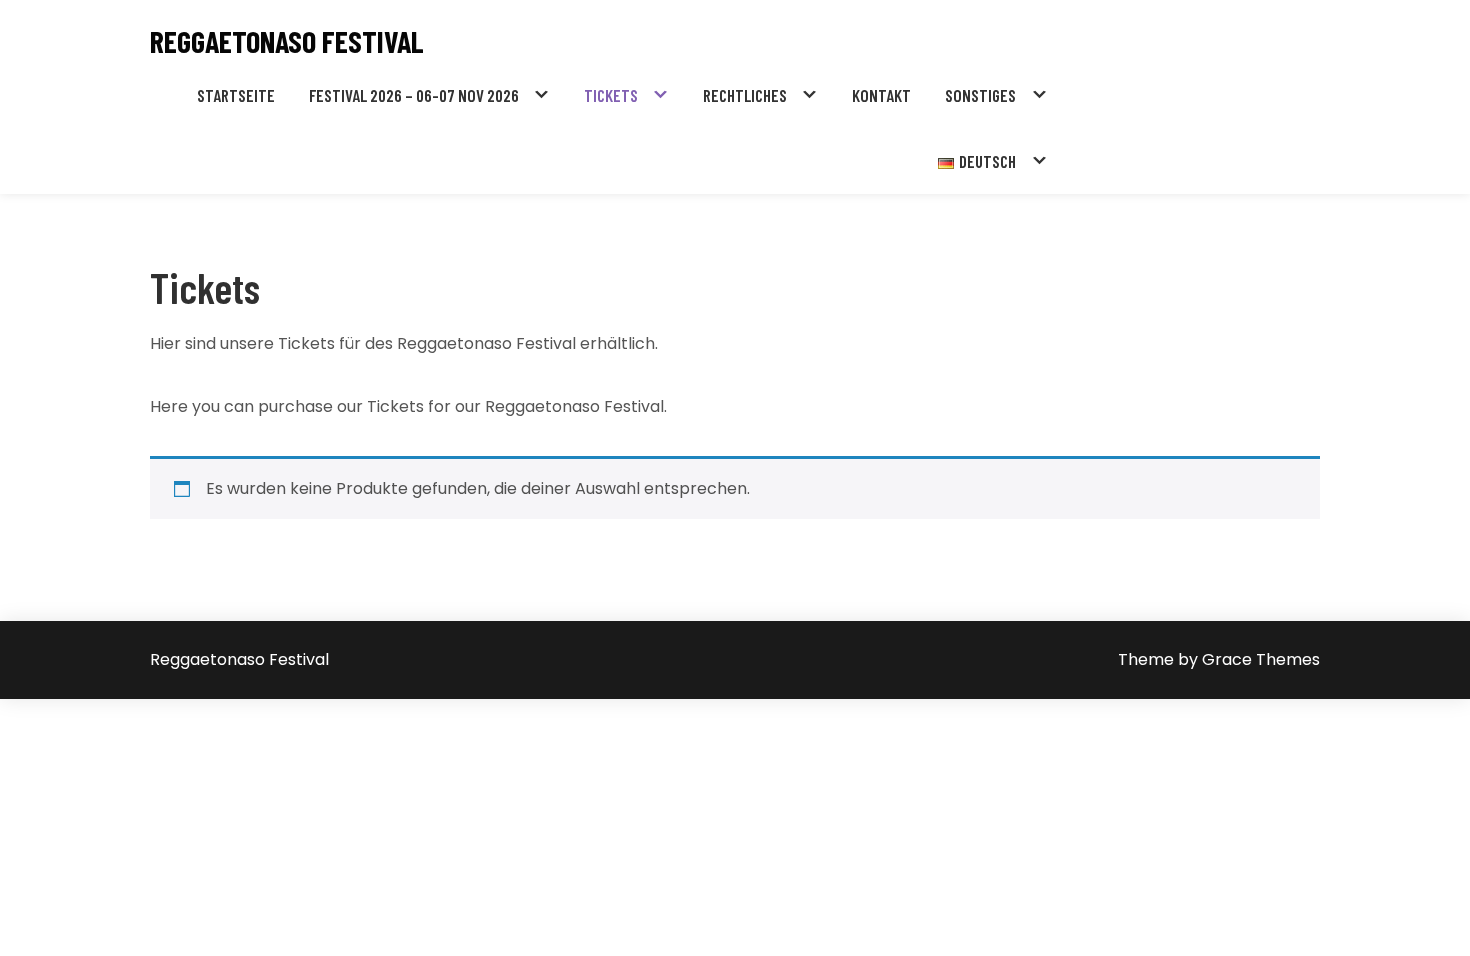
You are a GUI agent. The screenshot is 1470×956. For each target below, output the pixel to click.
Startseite (236, 95)
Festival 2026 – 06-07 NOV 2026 (414, 95)
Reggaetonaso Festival (287, 41)
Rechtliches (745, 95)
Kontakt (881, 95)
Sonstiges (980, 95)
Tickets (611, 95)
